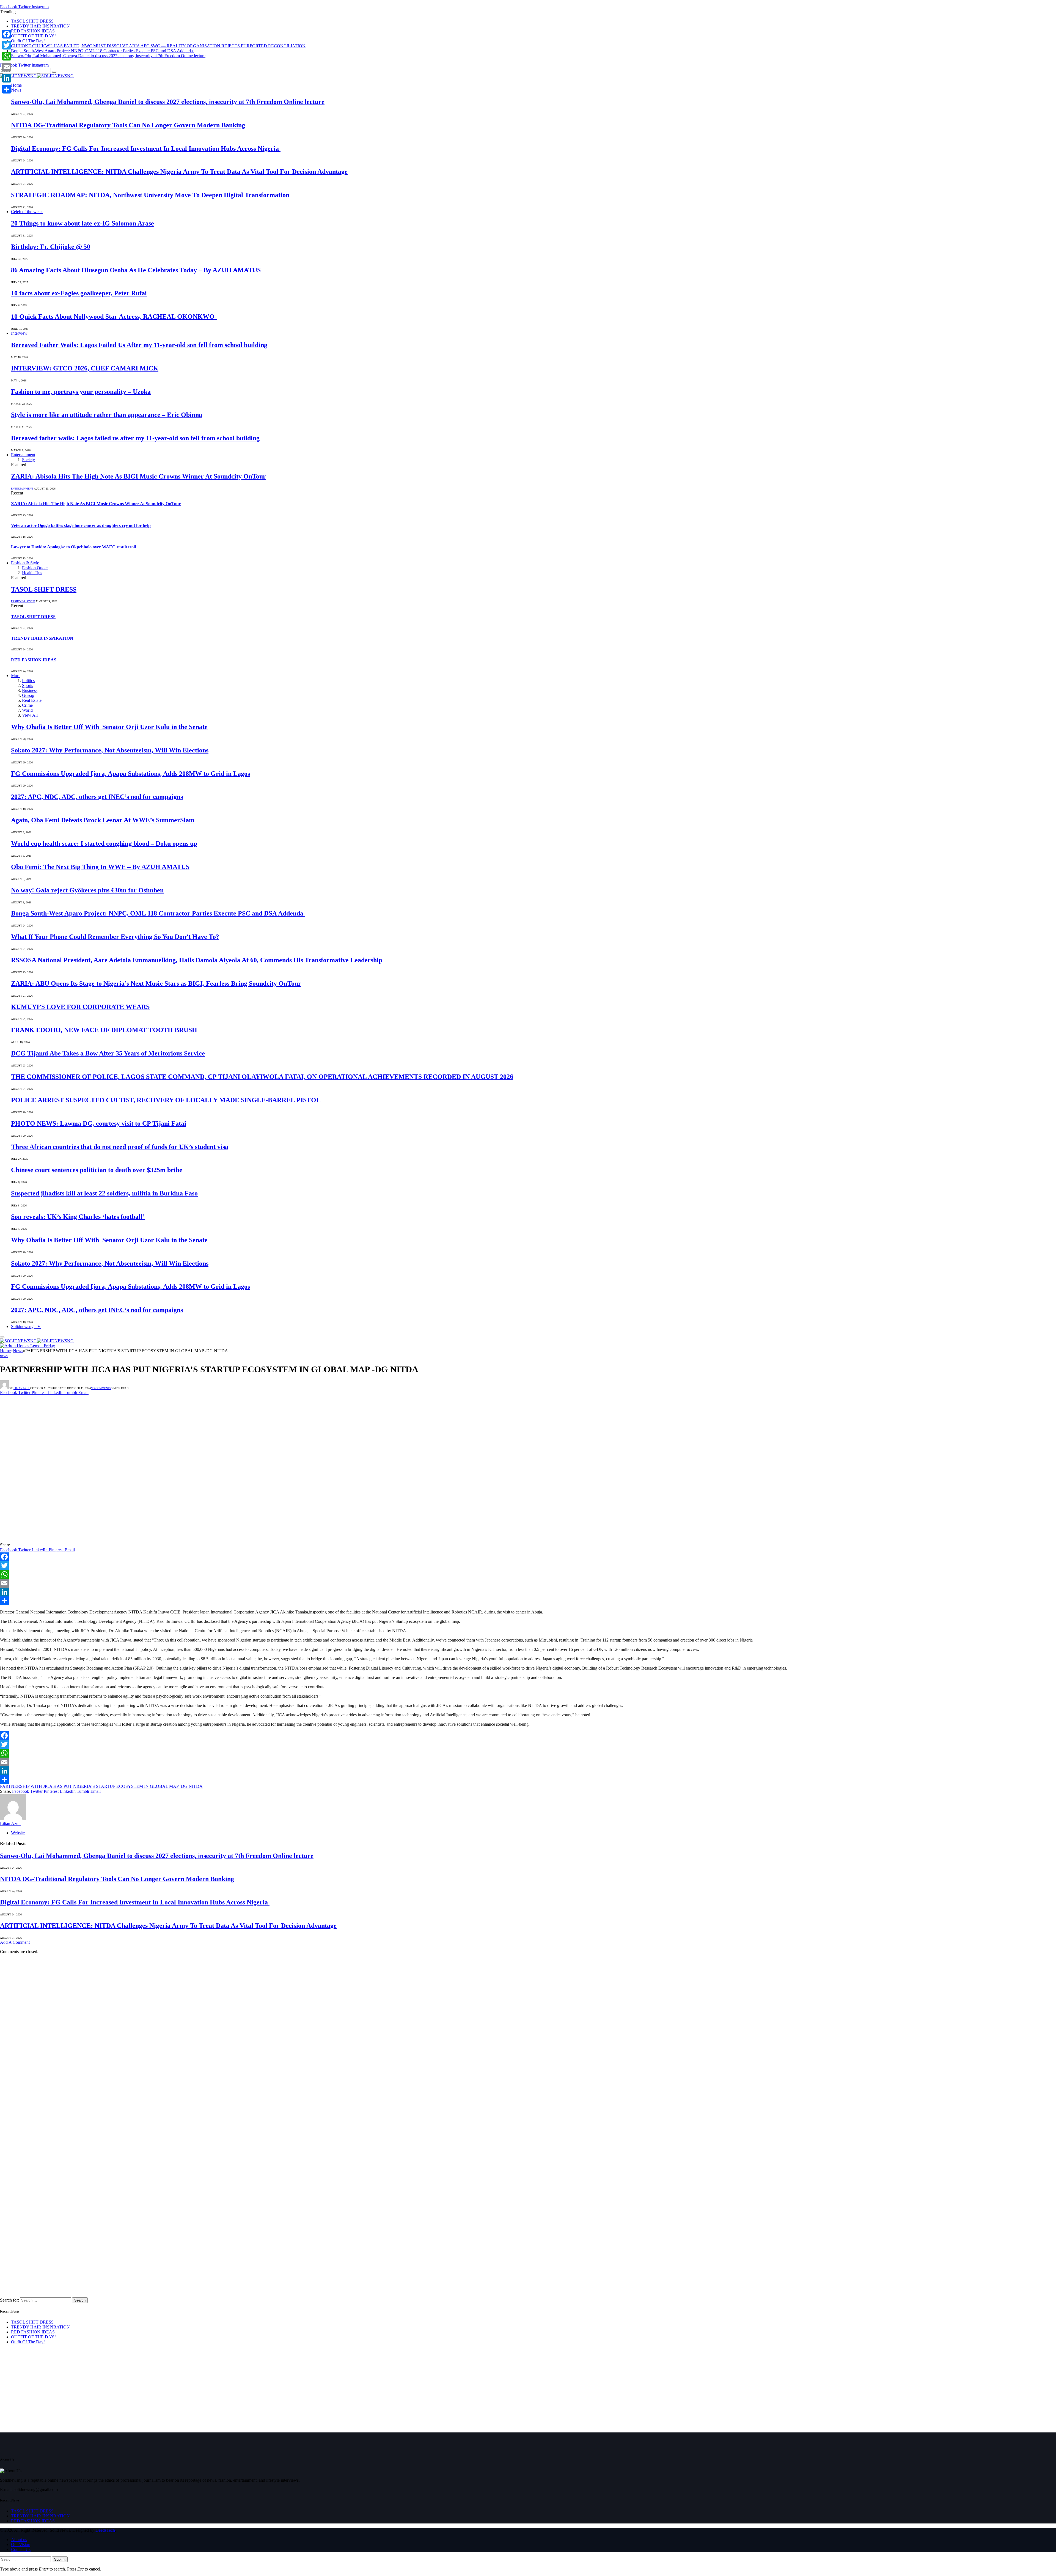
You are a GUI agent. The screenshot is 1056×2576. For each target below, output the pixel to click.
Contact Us (21, 2549)
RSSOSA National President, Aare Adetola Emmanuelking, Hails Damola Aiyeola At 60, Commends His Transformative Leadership (197, 960)
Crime (27, 705)
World (27, 710)
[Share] (528, 1601)
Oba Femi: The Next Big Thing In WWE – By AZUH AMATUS (100, 867)
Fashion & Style (25, 563)
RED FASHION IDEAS (33, 31)
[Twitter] (528, 1566)
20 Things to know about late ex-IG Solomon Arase (82, 223)
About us (19, 2540)
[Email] (528, 1583)
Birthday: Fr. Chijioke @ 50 (51, 247)
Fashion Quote (35, 568)
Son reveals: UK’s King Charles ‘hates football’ (78, 1217)
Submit (60, 2559)
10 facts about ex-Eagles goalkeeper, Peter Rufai (79, 293)
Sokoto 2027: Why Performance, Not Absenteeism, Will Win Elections (110, 750)
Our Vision (21, 2545)
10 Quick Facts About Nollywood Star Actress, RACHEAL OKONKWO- (114, 317)
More (16, 676)
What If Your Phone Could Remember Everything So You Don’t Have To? (115, 937)
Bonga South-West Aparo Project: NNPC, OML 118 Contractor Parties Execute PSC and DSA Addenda (102, 51)
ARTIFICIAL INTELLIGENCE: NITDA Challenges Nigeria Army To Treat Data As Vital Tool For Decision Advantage (179, 172)
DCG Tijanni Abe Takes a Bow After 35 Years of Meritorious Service (108, 1053)
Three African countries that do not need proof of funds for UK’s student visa (120, 1147)
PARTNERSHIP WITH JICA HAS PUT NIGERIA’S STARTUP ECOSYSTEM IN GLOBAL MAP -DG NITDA (101, 1786)
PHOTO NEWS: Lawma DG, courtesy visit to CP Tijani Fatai (99, 1123)
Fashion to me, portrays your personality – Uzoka (81, 392)
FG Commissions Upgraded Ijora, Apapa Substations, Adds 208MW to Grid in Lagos (130, 774)
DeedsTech (105, 2530)
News (16, 90)
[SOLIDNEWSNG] (37, 76)
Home (16, 85)
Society (28, 460)
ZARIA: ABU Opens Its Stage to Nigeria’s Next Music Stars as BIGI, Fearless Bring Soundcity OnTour (156, 983)
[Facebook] (528, 1557)
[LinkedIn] (528, 1592)
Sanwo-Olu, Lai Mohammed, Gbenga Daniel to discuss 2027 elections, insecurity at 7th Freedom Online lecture (108, 56)
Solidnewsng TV (26, 1327)
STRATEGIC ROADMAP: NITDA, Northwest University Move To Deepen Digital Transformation (151, 195)
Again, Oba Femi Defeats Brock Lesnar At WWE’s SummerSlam (103, 820)
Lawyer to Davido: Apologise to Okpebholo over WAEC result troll (73, 547)
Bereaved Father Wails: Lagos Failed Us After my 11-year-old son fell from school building (139, 345)
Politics (28, 681)
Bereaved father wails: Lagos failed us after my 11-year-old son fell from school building (135, 438)
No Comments (101, 1388)
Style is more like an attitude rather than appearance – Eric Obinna (107, 415)
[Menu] (2, 1337)
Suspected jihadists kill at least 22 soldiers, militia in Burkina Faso (104, 1193)
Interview (19, 333)
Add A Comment (15, 1942)
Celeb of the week (27, 212)
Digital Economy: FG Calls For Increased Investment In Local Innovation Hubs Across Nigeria (146, 149)
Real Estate (32, 700)
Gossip (28, 695)
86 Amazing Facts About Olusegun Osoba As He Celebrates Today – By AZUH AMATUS (136, 270)
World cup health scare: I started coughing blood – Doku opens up (104, 843)
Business (30, 690)
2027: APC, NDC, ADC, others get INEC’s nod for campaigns (97, 797)
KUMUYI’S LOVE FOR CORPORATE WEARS (80, 1007)
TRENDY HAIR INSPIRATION (40, 26)
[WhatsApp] (528, 1574)
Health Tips (32, 573)
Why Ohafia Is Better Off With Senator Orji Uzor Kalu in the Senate (109, 727)
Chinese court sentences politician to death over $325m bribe (97, 1170)
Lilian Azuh (22, 1388)
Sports (28, 685)
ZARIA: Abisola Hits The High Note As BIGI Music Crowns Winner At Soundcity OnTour (138, 476)
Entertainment (23, 455)
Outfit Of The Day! (28, 41)
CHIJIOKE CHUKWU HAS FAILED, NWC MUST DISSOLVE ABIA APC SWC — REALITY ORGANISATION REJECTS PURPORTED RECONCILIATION (158, 46)
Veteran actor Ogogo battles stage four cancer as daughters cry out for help (81, 525)
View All (30, 715)
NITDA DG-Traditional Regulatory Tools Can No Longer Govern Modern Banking (128, 125)
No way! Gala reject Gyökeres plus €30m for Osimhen (87, 890)
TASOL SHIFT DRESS (32, 21)
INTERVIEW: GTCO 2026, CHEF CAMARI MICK (85, 368)
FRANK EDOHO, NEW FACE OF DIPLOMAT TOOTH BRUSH (104, 1030)
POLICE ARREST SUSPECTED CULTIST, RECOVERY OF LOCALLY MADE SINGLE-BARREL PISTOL (166, 1100)
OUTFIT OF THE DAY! (33, 36)
